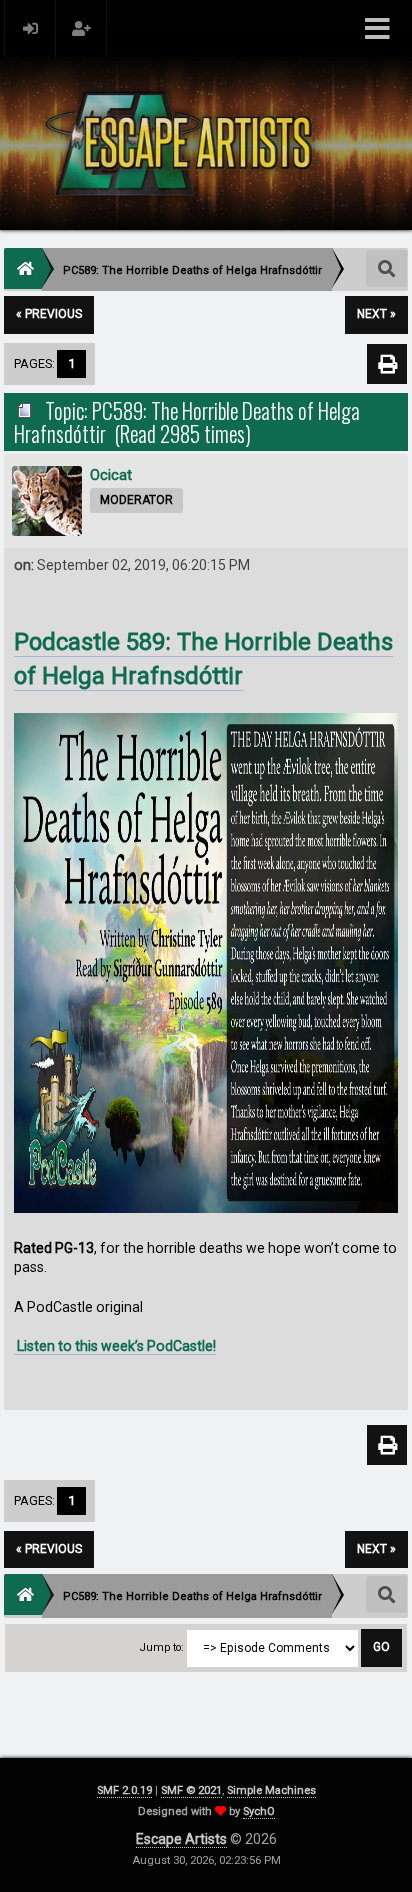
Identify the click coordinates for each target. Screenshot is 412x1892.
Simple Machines (271, 1790)
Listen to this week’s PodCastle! (115, 1346)
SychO (259, 1811)
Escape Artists (181, 1839)
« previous (49, 314)
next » (376, 314)
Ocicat (111, 475)
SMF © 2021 (191, 1790)
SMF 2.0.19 (124, 1790)
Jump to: (162, 1647)
